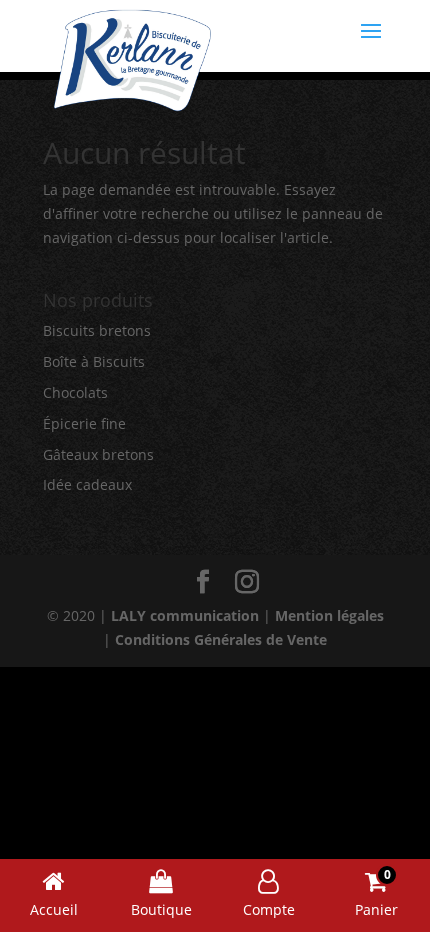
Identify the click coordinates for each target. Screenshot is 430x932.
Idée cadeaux (87, 484)
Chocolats (75, 392)
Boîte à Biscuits (94, 361)
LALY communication (185, 615)
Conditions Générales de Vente (221, 639)
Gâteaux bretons (98, 454)
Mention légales (329, 615)
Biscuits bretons (97, 330)
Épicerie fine (84, 423)
